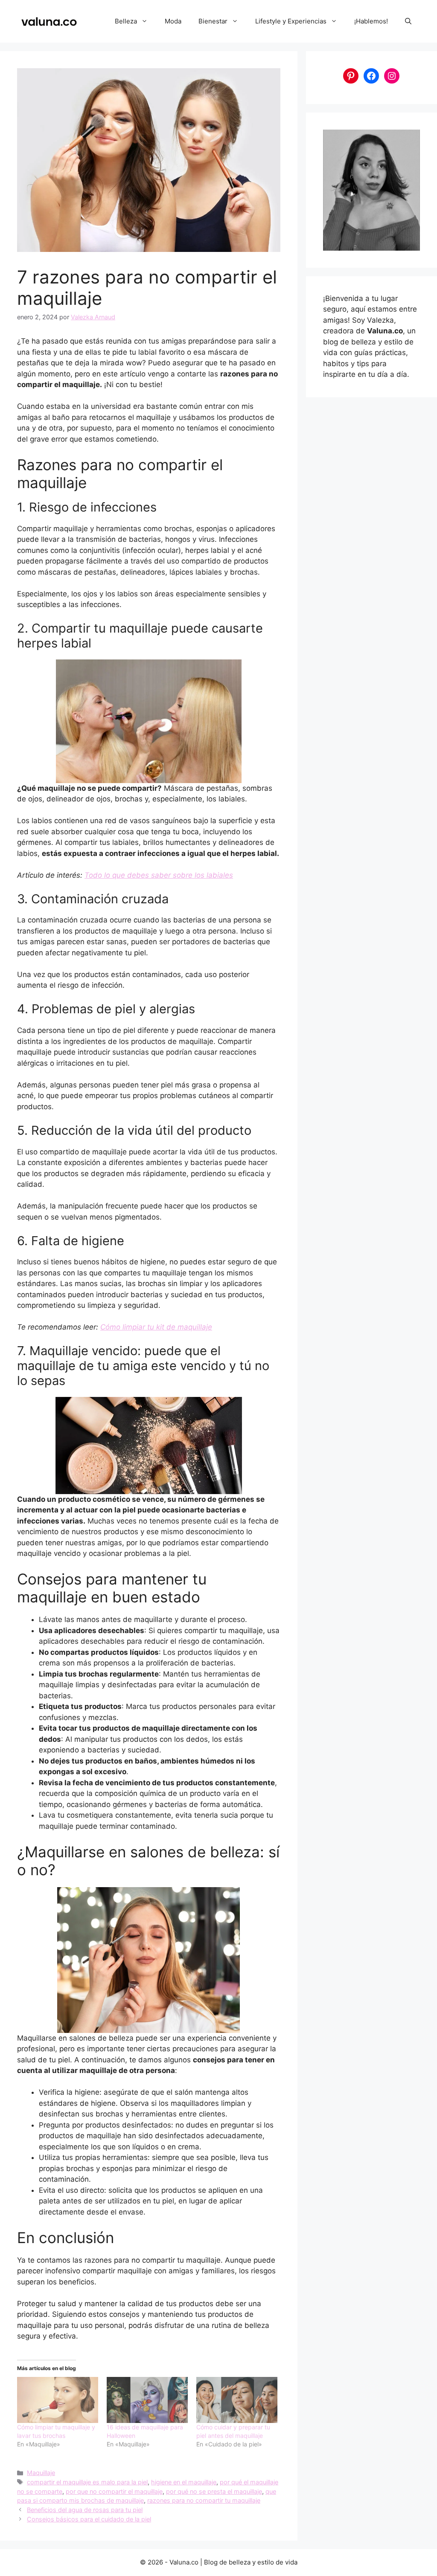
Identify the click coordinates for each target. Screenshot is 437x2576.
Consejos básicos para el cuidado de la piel (89, 2519)
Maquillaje (41, 2473)
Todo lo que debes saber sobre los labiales (159, 875)
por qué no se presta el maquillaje (214, 2491)
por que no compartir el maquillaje (114, 2491)
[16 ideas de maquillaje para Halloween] (147, 2400)
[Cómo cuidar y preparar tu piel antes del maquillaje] (237, 2400)
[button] (408, 21)
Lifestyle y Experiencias (291, 21)
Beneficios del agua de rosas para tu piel (85, 2510)
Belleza (126, 21)
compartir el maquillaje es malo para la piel (87, 2482)
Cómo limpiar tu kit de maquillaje (156, 1327)
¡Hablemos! (371, 21)
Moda (173, 21)
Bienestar (213, 21)
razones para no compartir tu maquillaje (204, 2500)
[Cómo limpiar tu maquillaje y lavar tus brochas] (58, 2400)
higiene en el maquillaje (184, 2482)
